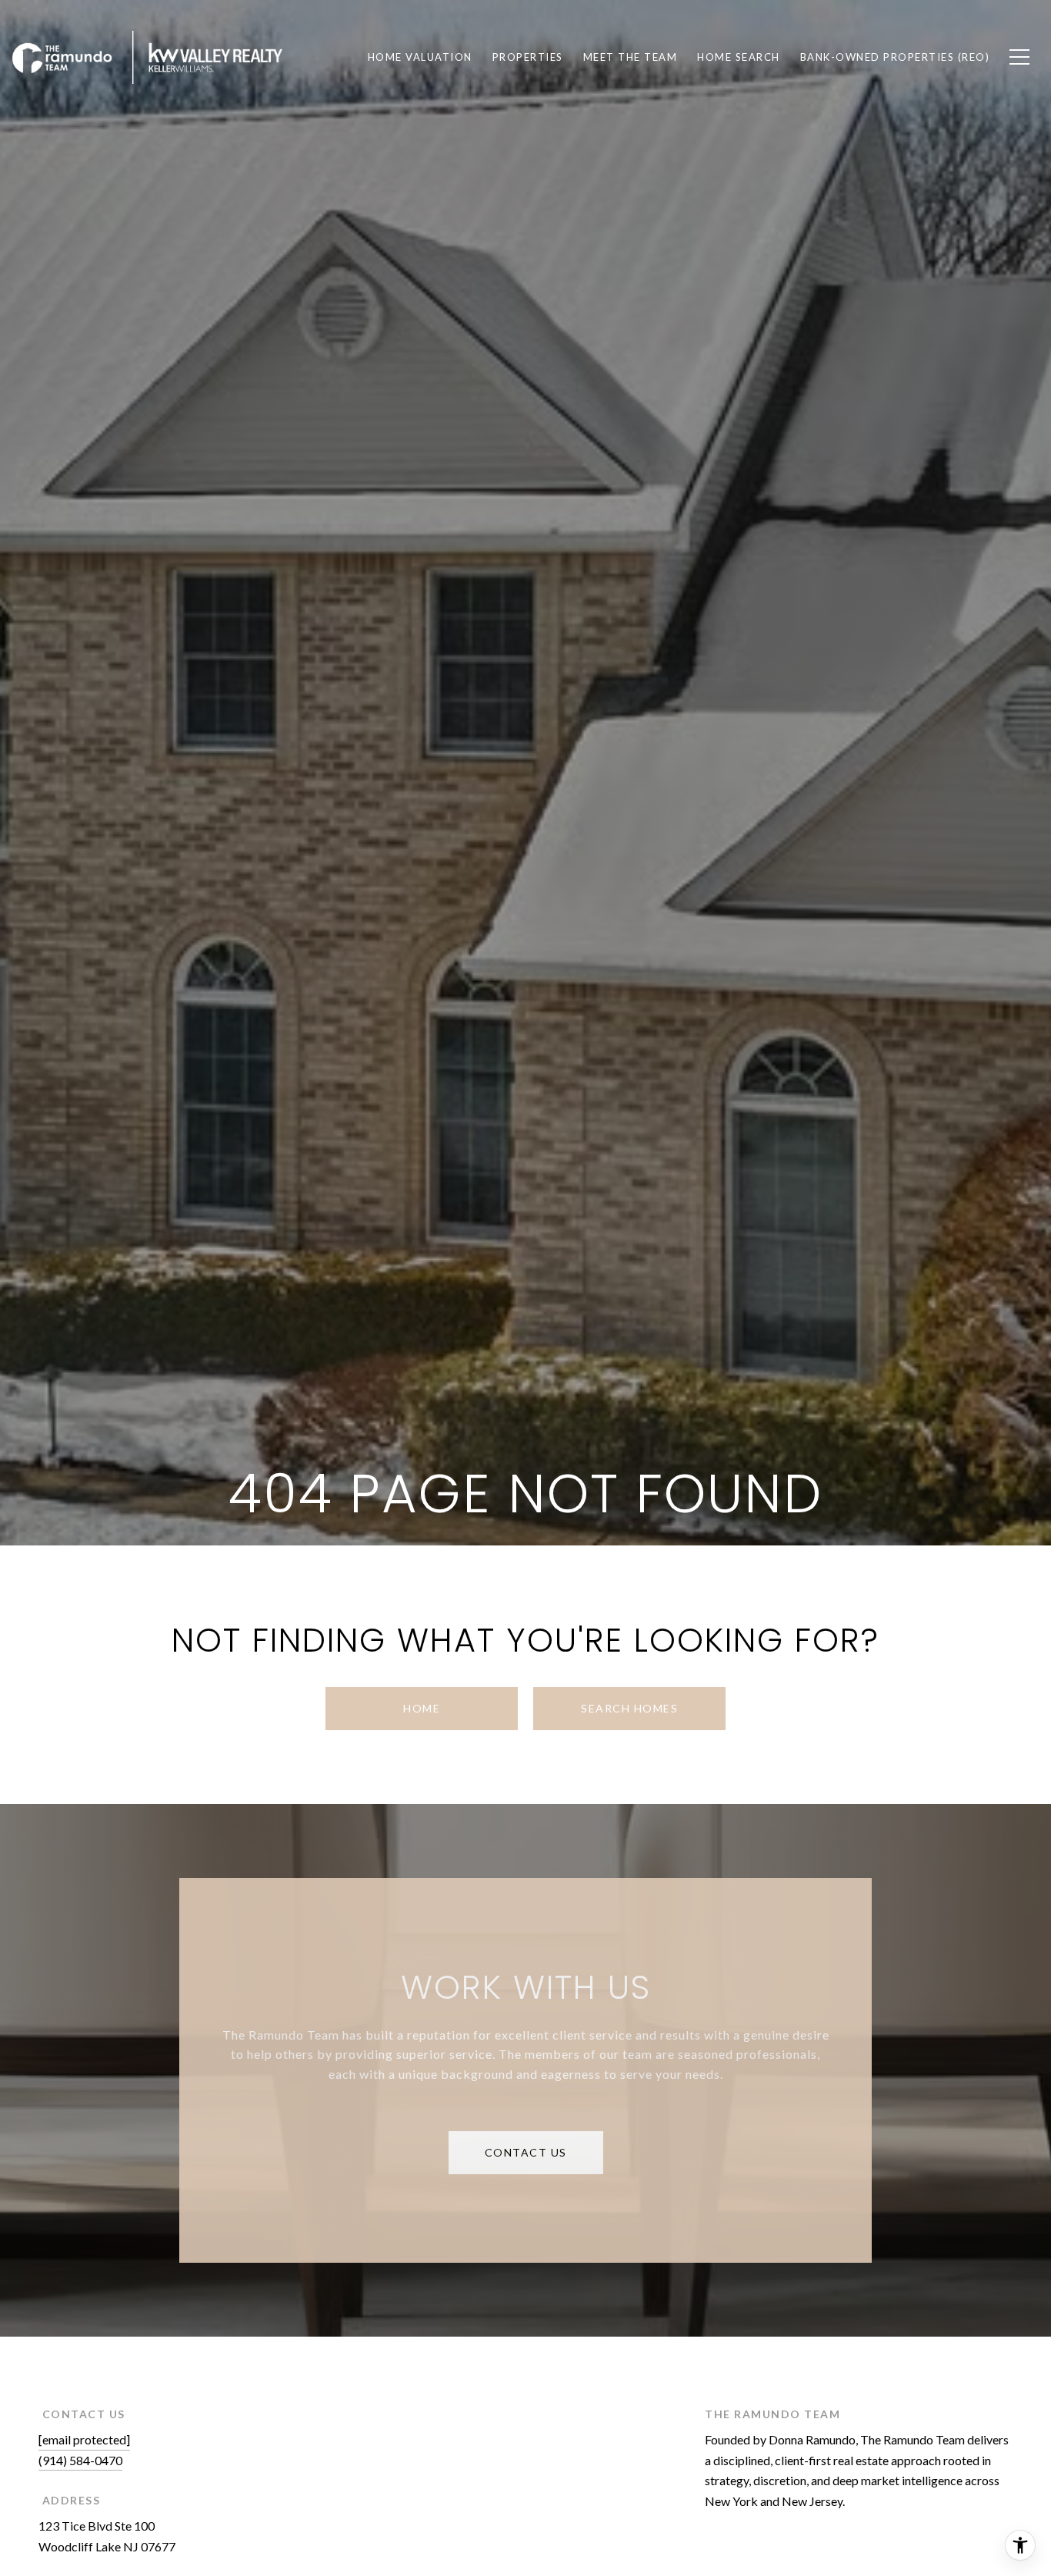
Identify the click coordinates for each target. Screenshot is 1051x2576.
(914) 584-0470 (80, 2460)
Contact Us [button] (526, 2152)
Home (422, 1708)
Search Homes (629, 1708)
